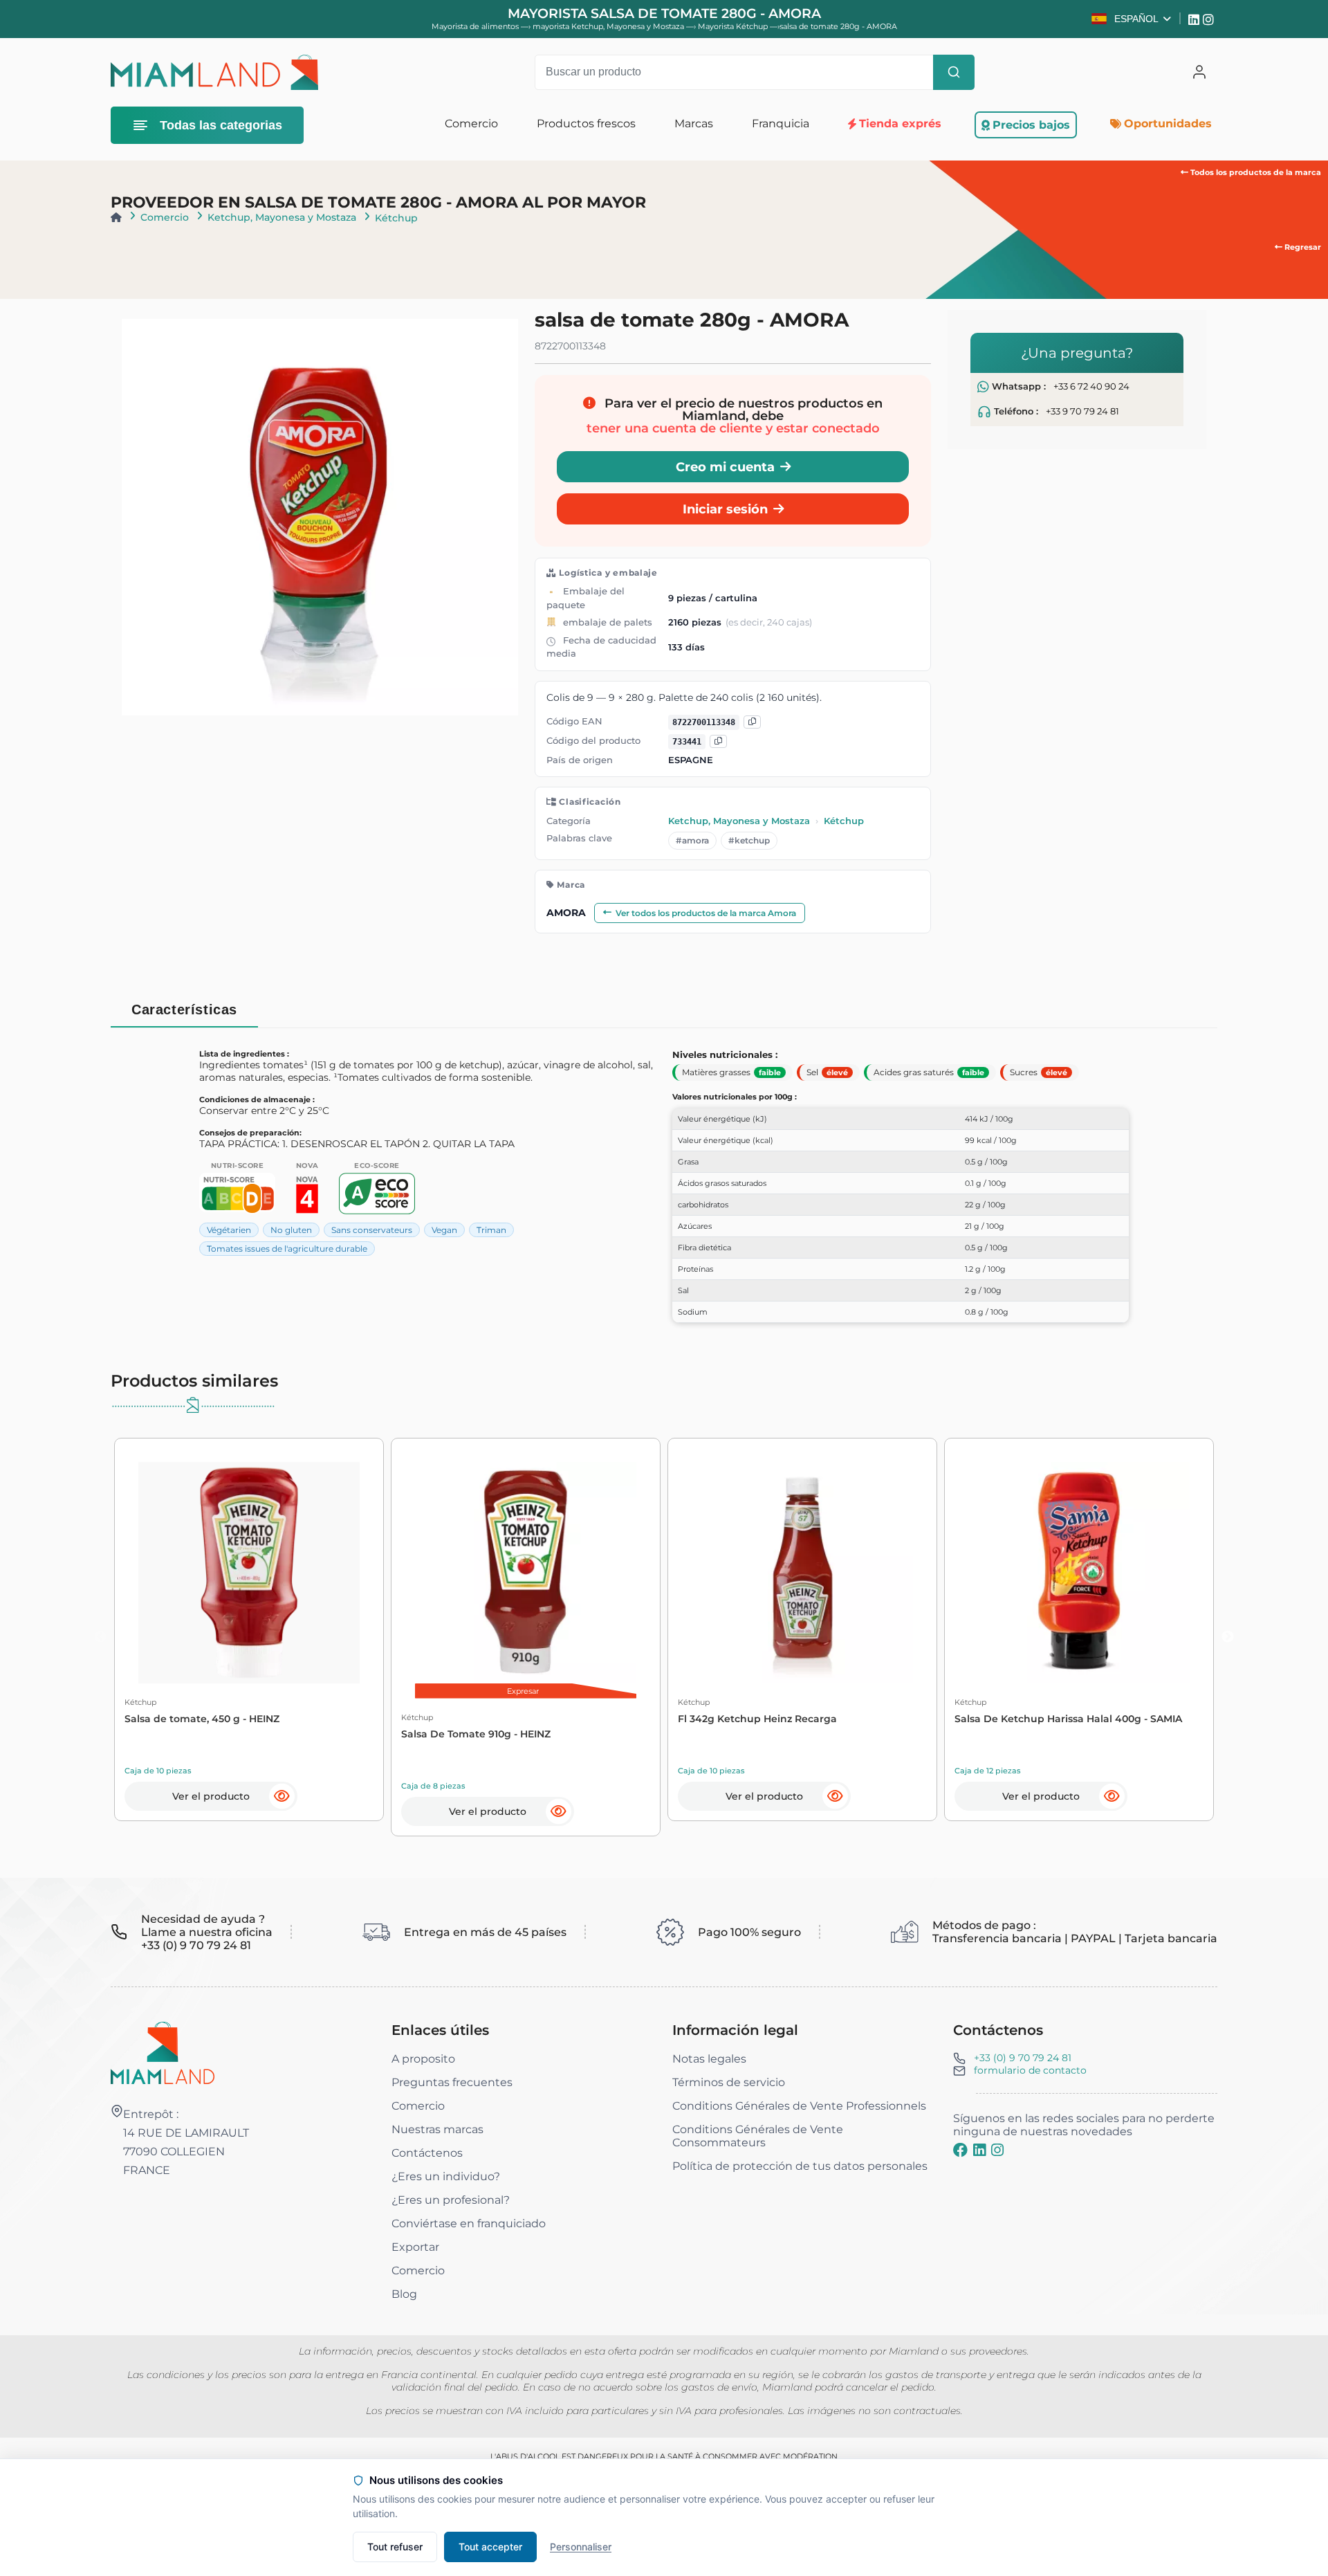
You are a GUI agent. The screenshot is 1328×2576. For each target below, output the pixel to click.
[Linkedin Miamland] (1196, 19)
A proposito (423, 2059)
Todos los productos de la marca (1255, 172)
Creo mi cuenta (725, 467)
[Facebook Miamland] (960, 2150)
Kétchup (396, 218)
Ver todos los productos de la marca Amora (706, 913)
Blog (404, 2294)
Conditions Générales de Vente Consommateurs (758, 2136)
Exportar (415, 2247)
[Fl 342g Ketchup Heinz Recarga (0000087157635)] (802, 1573)
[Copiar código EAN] (752, 722)
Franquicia (781, 124)
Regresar (1302, 247)
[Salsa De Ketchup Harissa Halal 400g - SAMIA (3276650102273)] (1079, 1573)
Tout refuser (395, 2547)
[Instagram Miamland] (1210, 19)
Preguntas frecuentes (452, 2082)
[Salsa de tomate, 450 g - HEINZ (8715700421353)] (249, 1573)
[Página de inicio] (116, 217)
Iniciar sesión (725, 509)
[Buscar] (954, 72)
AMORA (566, 913)
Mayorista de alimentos (475, 26)
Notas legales (709, 2059)
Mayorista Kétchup (734, 26)
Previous (100, 1637)
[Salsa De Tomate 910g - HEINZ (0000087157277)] (526, 1573)
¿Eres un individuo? (446, 2176)
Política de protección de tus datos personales (800, 2166)
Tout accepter (490, 2547)
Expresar (523, 1691)
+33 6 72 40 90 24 (1091, 386)
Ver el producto (211, 1796)
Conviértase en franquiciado (469, 2223)
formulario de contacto (1030, 2070)
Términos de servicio (729, 2082)
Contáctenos (427, 2153)
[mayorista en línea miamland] (214, 72)
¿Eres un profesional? (451, 2200)
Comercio (165, 217)
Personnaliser (581, 2547)
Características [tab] (184, 1010)
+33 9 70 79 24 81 (1082, 411)
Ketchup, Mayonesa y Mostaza (282, 217)
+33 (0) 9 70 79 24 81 (1023, 2058)
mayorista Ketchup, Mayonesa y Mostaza (609, 26)
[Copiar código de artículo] (718, 741)
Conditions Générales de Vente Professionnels (799, 2106)
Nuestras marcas (437, 2129)
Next (1228, 1637)
